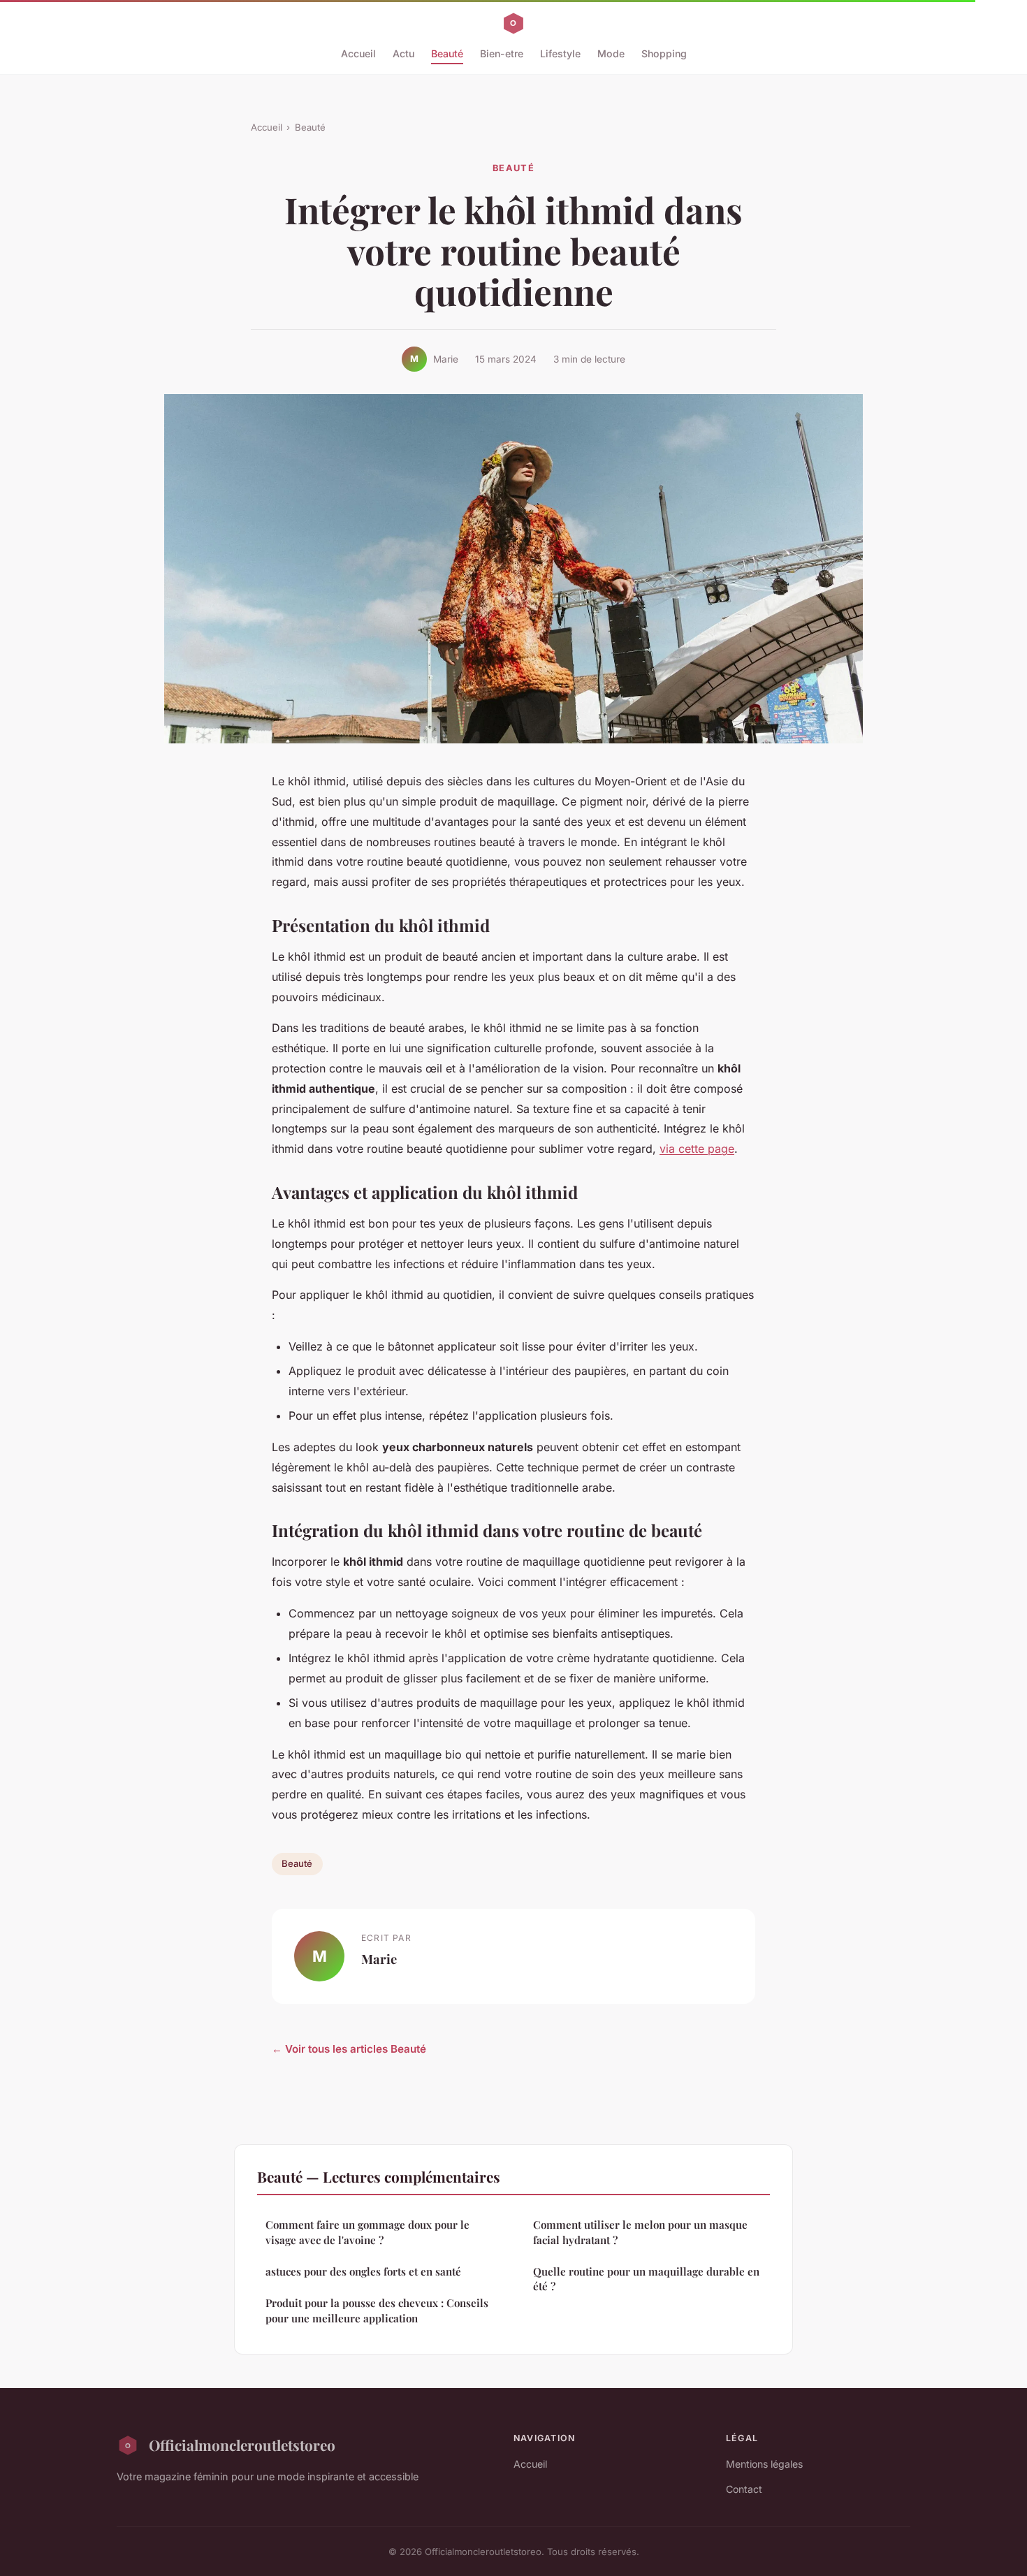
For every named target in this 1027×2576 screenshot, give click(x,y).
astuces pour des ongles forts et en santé (363, 2271)
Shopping (664, 53)
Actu (403, 53)
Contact (744, 2489)
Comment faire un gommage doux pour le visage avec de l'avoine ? (367, 2232)
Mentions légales (764, 2464)
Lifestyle (560, 53)
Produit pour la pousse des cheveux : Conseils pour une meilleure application (377, 2310)
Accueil (358, 53)
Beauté (447, 53)
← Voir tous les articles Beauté (349, 2049)
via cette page (697, 1149)
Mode (611, 53)
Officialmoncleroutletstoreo (242, 2445)
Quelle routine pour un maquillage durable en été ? (646, 2279)
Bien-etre (502, 53)
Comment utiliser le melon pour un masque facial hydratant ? (640, 2232)
